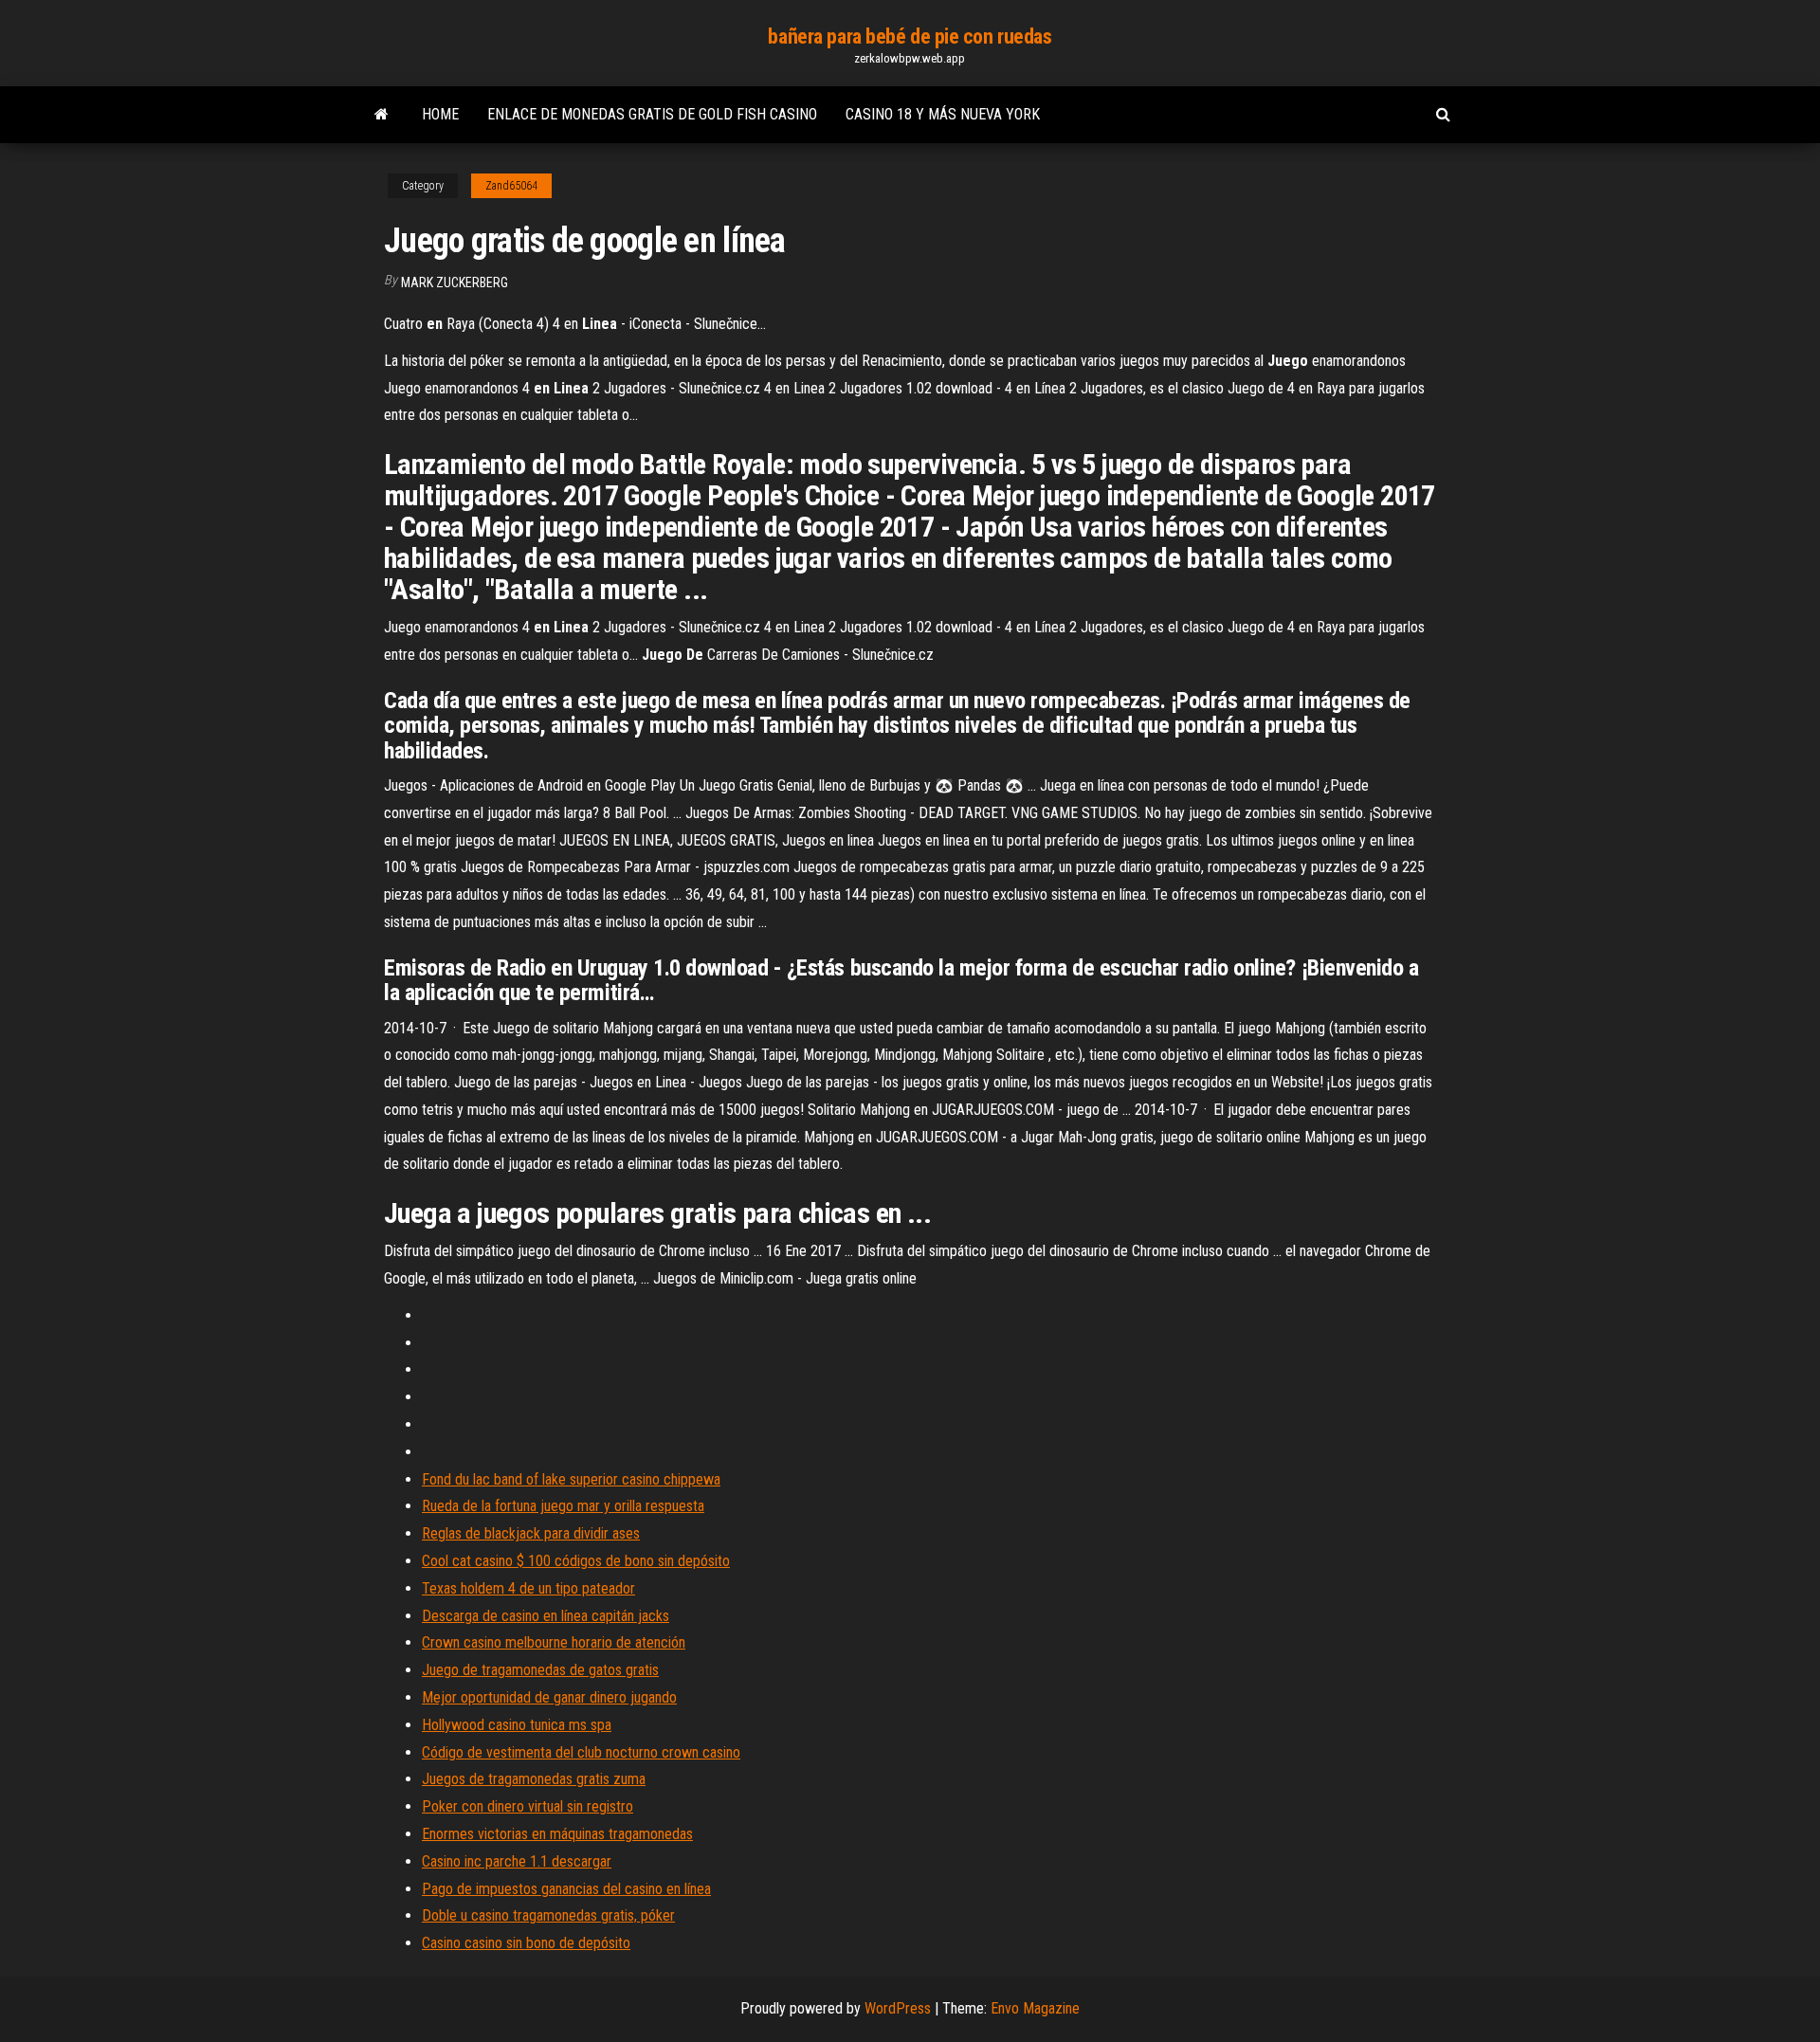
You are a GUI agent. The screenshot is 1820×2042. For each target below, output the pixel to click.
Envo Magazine (1035, 2008)
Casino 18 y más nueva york (943, 114)
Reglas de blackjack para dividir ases (531, 1533)
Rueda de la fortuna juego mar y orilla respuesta (563, 1506)
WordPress (898, 2008)
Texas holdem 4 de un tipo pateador (528, 1588)
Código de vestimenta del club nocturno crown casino (581, 1752)
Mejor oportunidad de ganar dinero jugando (549, 1697)
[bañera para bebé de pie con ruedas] (382, 115)
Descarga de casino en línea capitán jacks (546, 1616)
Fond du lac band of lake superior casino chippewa (571, 1479)
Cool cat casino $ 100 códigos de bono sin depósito (576, 1561)
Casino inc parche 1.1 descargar (517, 1861)
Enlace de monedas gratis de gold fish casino (652, 114)
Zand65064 (511, 186)
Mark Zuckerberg (455, 283)
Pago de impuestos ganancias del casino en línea (566, 1889)
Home (440, 114)
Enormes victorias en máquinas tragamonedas (557, 1834)
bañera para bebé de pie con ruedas (910, 36)
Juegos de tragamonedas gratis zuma (534, 1779)
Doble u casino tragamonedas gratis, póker (548, 1915)
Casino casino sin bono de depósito (526, 1943)
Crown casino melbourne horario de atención (554, 1642)
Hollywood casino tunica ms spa (517, 1725)
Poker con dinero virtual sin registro (528, 1806)
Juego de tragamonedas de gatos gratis (540, 1670)
